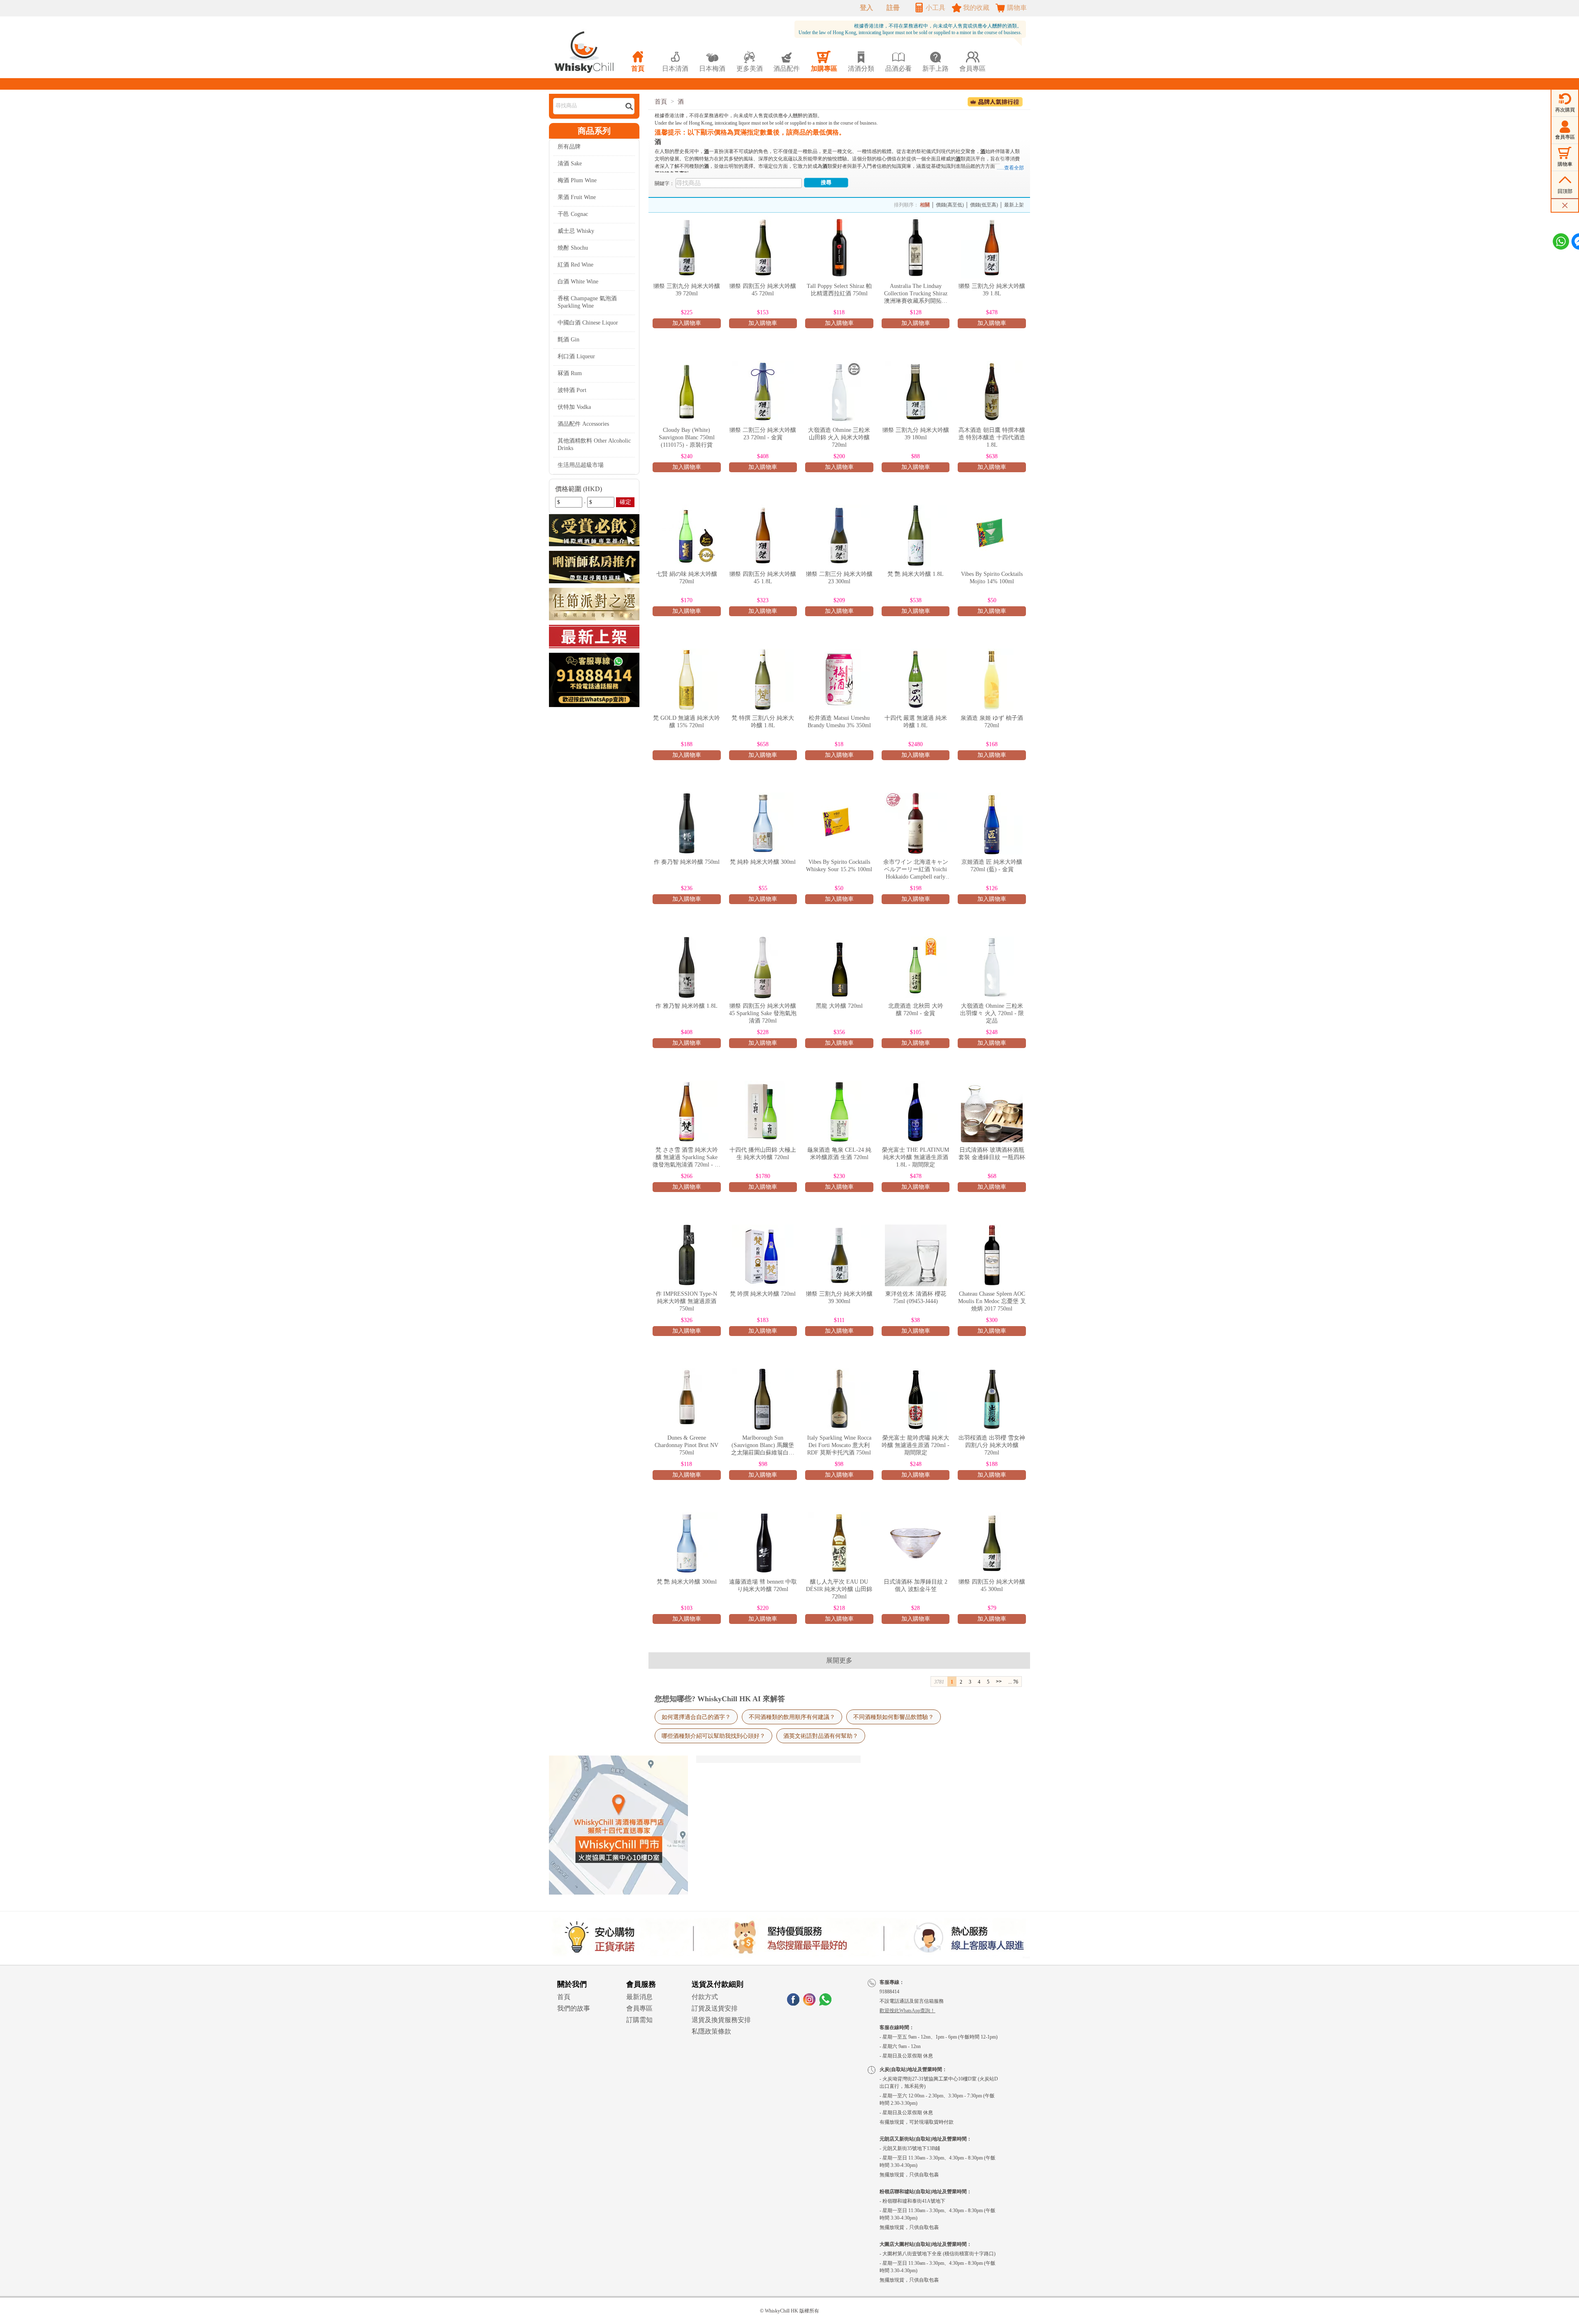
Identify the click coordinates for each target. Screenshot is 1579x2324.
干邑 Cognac (573, 214)
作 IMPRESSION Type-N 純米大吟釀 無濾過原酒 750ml (686, 1301)
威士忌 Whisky (576, 231)
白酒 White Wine (578, 282)
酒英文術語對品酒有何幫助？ (821, 1736)
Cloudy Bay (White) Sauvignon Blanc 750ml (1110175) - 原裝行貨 (687, 437)
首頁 (661, 102)
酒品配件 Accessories (583, 424)
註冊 (893, 8)
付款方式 (705, 1997)
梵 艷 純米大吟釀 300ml (687, 1582)
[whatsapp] (825, 2003)
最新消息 (639, 1997)
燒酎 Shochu (573, 248)
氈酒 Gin (568, 340)
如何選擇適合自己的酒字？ (696, 1717)
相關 (925, 205)
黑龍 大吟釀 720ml (839, 1006)
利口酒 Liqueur (576, 356)
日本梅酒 (712, 61)
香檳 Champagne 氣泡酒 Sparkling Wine (587, 302)
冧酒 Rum (570, 373)
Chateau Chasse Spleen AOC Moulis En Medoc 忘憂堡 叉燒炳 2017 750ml (992, 1301)
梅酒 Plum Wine (577, 180)
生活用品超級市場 (581, 465)
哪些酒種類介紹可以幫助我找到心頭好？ (713, 1736)
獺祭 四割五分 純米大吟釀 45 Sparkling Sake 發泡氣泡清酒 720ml (763, 1013)
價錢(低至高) (984, 205)
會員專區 (639, 2008)
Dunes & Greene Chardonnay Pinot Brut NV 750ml (686, 1445)
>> (999, 1682)
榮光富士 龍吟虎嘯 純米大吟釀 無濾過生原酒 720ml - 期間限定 (916, 1445)
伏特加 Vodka (574, 407)
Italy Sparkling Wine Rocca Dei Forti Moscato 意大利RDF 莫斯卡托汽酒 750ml (839, 1445)
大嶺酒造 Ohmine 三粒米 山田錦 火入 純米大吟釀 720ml (839, 437)
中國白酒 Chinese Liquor (588, 323)
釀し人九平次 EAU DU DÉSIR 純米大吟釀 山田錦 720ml (839, 1589)
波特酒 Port (572, 390)
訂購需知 (639, 2020)
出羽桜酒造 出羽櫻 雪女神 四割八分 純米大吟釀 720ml (992, 1445)
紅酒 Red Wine (575, 265)
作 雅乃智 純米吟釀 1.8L (686, 1006)
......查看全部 (1010, 168)
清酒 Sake (570, 164)
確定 (625, 502)
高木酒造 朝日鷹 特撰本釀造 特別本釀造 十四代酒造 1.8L (992, 437)
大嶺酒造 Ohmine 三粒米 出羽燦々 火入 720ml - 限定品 (992, 1013)
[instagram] (809, 2003)
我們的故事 (574, 2008)
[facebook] (793, 2003)
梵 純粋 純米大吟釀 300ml (763, 862)
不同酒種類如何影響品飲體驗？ (894, 1717)
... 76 (1013, 1682)
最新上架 (1014, 205)
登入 (866, 8)
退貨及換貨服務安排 (721, 2020)
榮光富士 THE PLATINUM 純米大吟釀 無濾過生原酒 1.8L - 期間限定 (916, 1157)
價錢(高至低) (950, 205)
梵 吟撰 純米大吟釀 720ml (763, 1294)
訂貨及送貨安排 (715, 2008)
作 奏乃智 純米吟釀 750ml (687, 862)
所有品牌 (569, 147)
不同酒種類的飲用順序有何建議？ (792, 1717)
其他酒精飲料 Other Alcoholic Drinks (594, 444)
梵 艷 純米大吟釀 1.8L (916, 574)
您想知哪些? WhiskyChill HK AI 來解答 (720, 1699)
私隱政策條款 (711, 2031)
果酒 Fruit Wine (577, 197)
